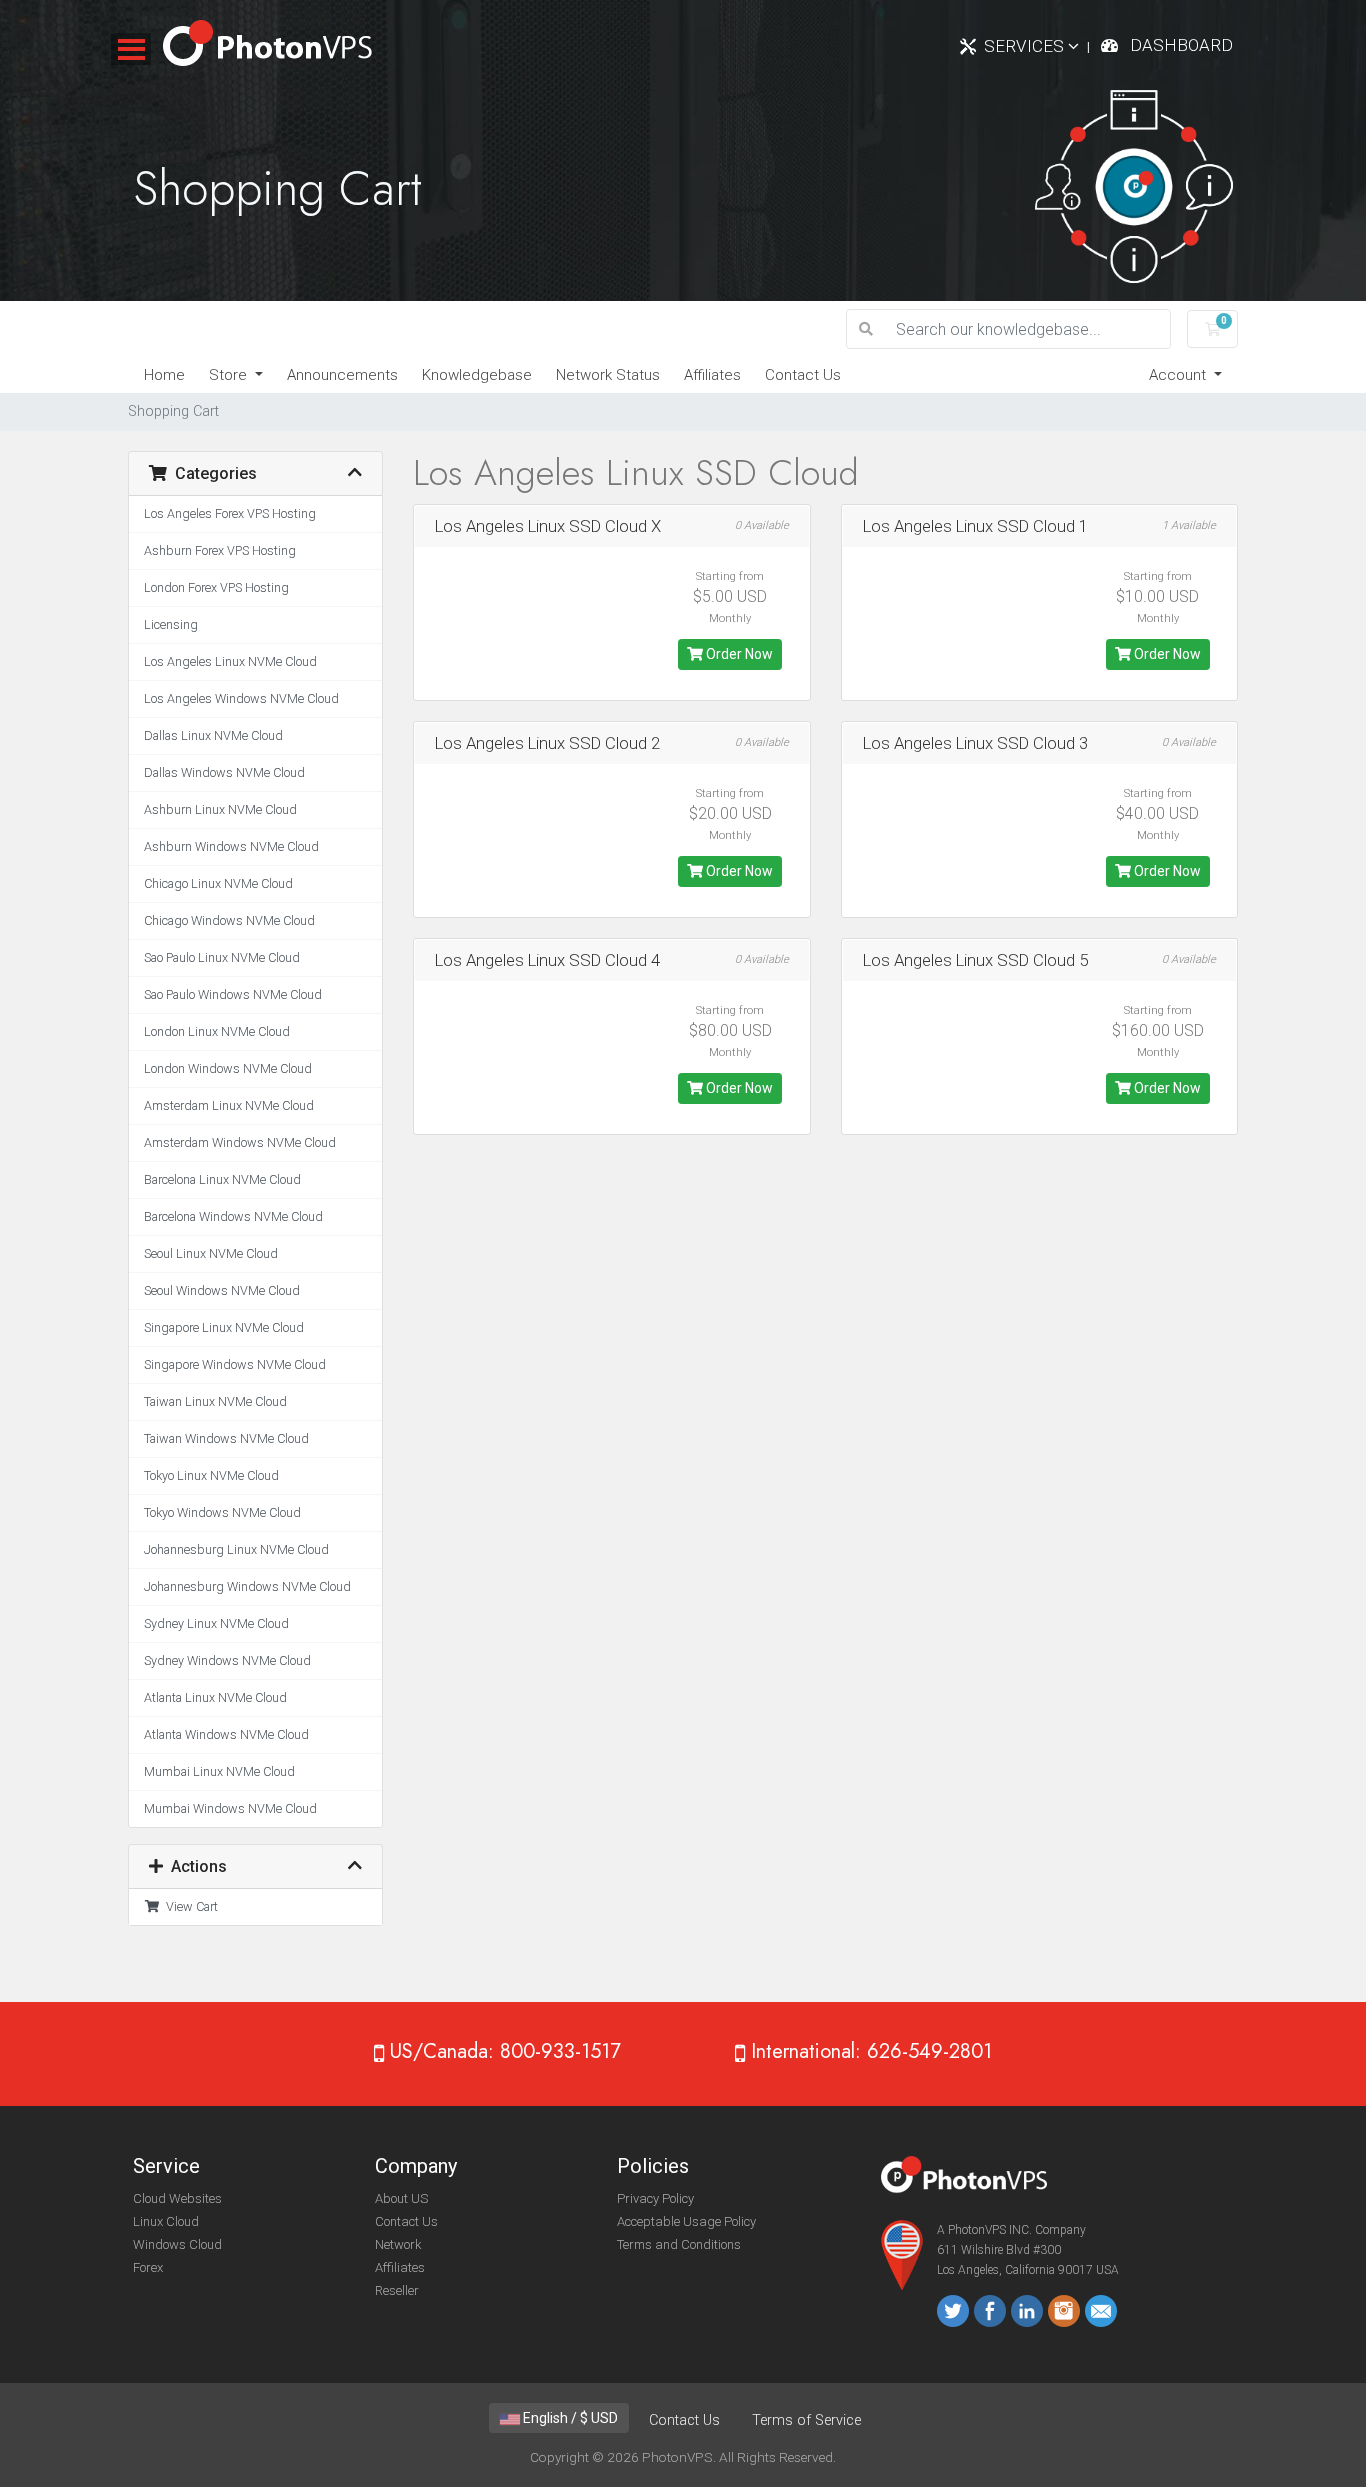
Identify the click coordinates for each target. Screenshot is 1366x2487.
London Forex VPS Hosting (216, 587)
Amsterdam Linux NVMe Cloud (229, 1105)
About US (401, 2198)
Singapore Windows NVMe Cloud (235, 1364)
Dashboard (1181, 45)
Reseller (397, 2290)
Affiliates (712, 375)
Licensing (171, 624)
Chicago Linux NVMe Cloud (218, 883)
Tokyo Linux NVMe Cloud (211, 1475)
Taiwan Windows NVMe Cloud (226, 1438)
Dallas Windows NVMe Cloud (224, 772)
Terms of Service (806, 2420)
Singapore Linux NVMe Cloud (224, 1327)
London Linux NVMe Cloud (217, 1031)
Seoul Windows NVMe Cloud (222, 1290)
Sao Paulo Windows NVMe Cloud (233, 994)
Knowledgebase (477, 375)
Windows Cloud (177, 2244)
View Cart (189, 1906)
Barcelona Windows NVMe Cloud (233, 1216)
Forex (148, 2267)
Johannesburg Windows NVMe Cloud (247, 1586)
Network (398, 2244)
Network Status (608, 375)
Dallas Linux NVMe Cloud (213, 735)
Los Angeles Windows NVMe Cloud (241, 698)
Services (1026, 46)
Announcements (342, 375)
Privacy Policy (655, 2198)
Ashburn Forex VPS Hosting (220, 550)
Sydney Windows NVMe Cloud (227, 1660)
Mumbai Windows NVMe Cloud (230, 1808)
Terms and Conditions (679, 2244)
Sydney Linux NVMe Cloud (216, 1623)
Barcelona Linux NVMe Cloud (222, 1179)
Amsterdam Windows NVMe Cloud (240, 1142)
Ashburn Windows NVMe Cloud (231, 846)
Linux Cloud (166, 2221)
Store (230, 375)
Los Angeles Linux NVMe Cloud (230, 661)
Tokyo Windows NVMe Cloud (222, 1512)
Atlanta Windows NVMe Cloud (226, 1734)
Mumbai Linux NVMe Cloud (219, 1771)
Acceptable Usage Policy (686, 2221)
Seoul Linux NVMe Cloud (211, 1253)
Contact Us (803, 375)
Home (164, 375)
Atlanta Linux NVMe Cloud (215, 1697)
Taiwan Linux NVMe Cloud (215, 1401)
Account (1179, 375)
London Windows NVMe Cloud (228, 1068)
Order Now (738, 654)
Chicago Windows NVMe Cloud (229, 920)
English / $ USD (569, 2418)
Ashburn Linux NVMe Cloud (220, 809)
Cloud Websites (177, 2198)
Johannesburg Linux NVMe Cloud (236, 1549)
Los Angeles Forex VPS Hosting (230, 513)
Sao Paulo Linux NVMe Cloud (222, 957)
